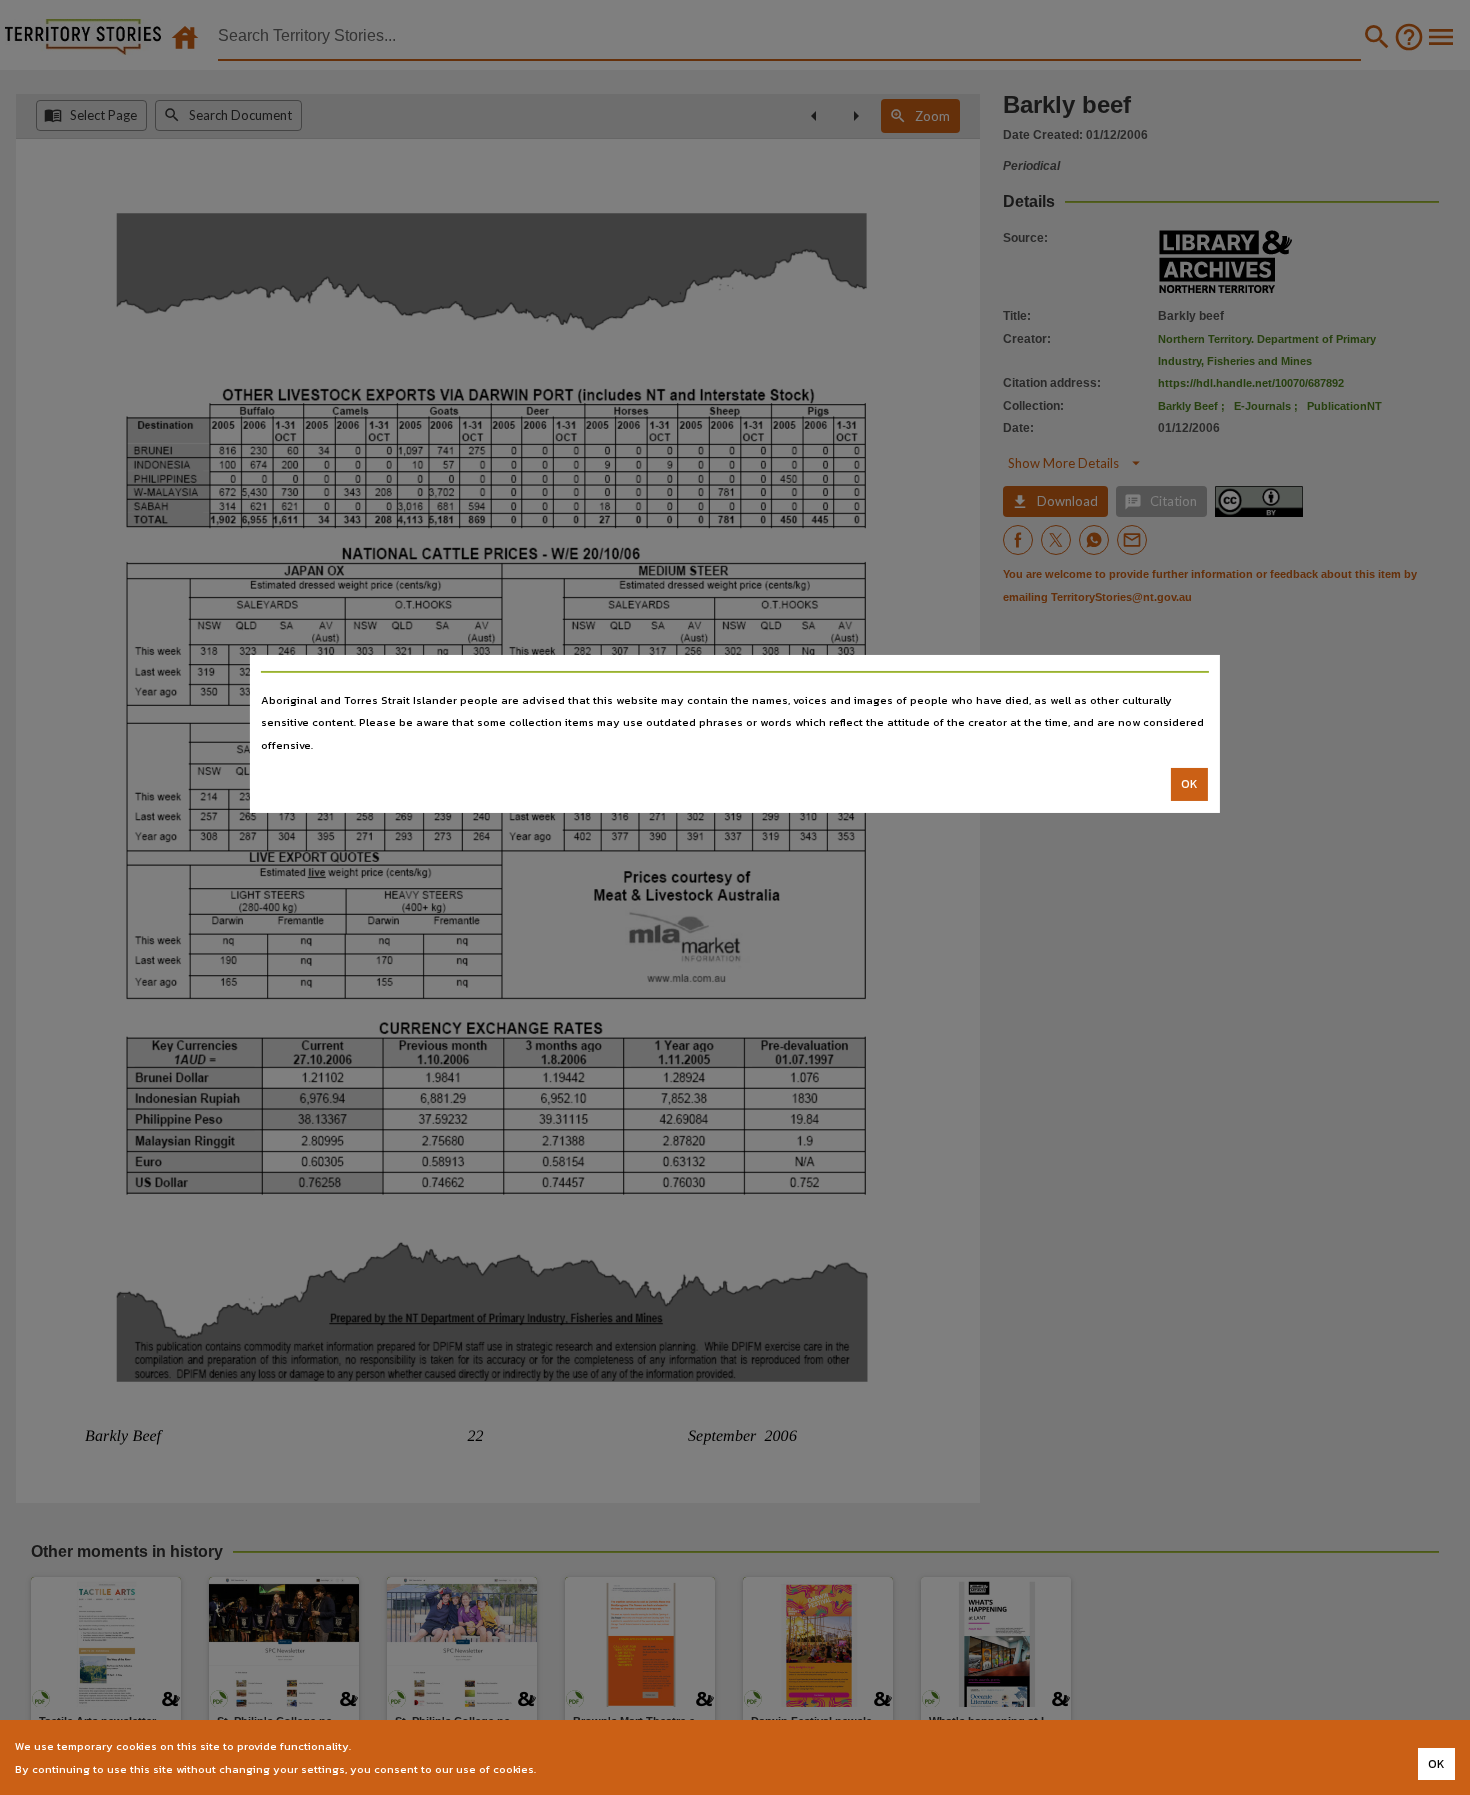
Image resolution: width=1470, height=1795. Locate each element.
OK (1189, 784)
